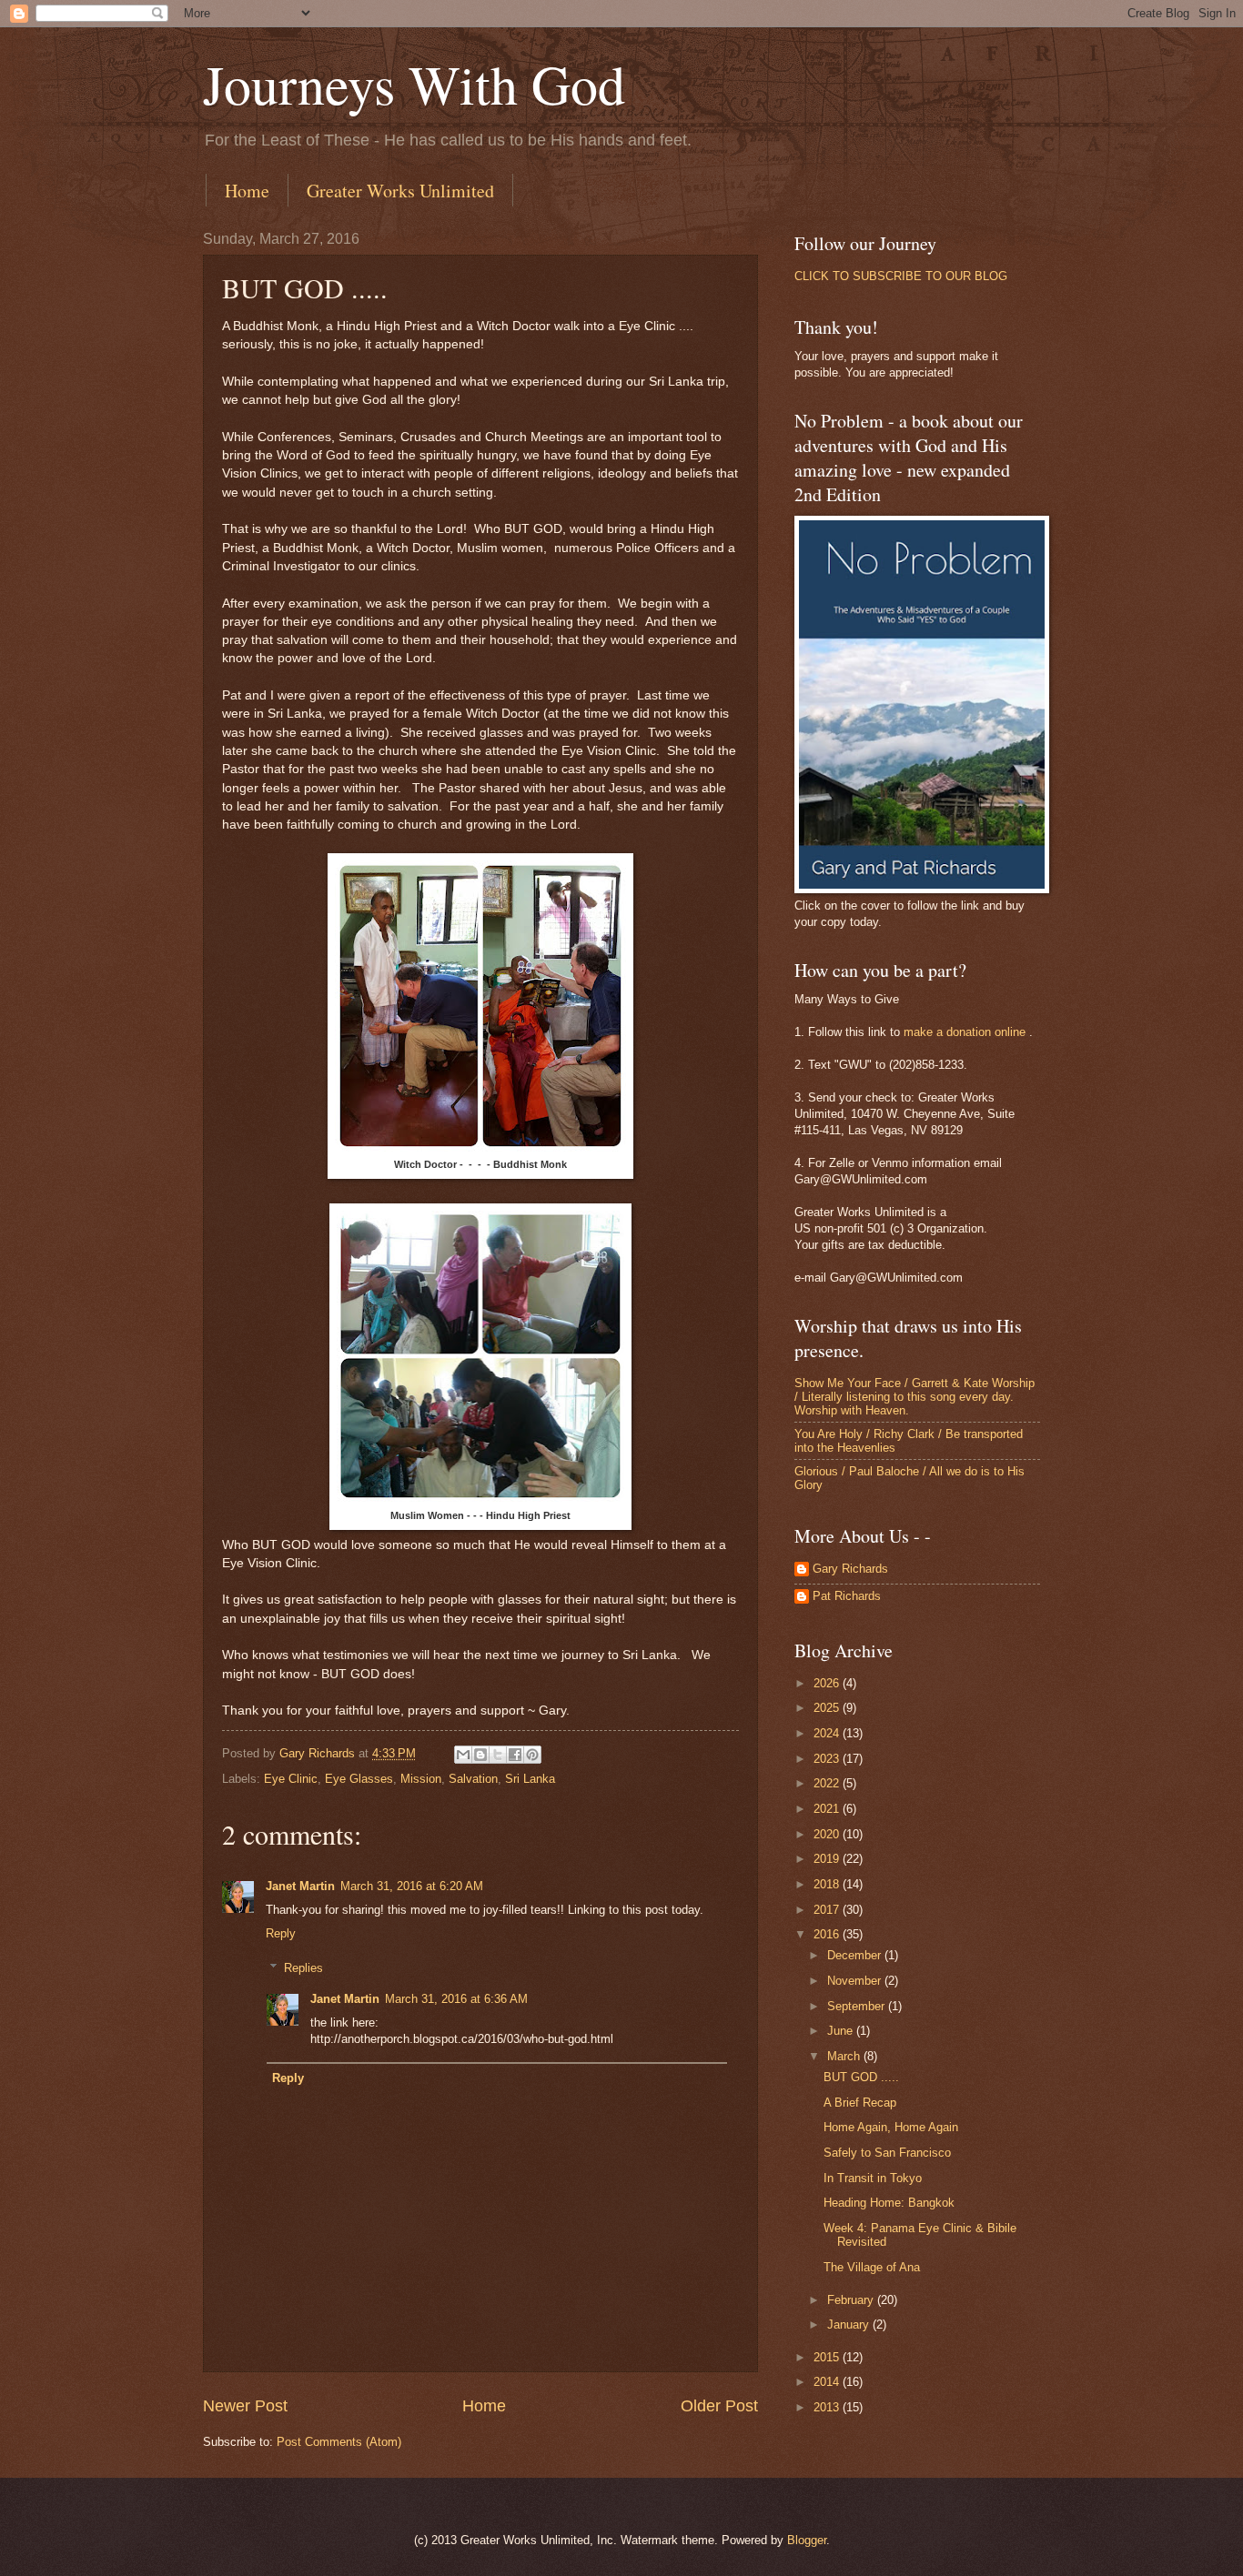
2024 (828, 1733)
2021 (828, 1809)
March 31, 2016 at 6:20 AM (412, 1886)
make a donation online (965, 1032)
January (850, 2324)
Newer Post (245, 2406)
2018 (828, 1884)
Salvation (473, 1779)
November (856, 1981)
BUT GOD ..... (861, 2077)
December (856, 1955)
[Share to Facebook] (515, 1755)
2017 (828, 1910)
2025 (828, 1708)
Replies (303, 1968)
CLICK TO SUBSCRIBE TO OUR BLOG (901, 276)
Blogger (807, 2540)
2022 (828, 1783)
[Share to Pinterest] (532, 1755)
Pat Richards (847, 1596)
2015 (828, 2357)
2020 (828, 1834)
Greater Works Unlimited (400, 191)
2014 (828, 2382)
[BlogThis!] (480, 1755)
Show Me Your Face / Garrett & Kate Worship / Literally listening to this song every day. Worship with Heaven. (915, 1397)
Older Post (719, 2406)
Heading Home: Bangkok (889, 2203)
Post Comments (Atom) (339, 2442)
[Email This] (463, 1755)
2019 (828, 1859)
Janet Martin (300, 1886)
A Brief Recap (860, 2103)
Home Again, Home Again (891, 2127)
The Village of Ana (872, 2267)
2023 (828, 1759)
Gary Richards (850, 1569)
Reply (281, 1933)
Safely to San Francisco (887, 2153)
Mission (421, 1779)
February (852, 2300)
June (842, 2031)
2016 (828, 1934)
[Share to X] (498, 1755)
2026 (828, 1683)
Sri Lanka (530, 1779)
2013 (828, 2407)
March (845, 2056)
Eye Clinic (291, 1779)
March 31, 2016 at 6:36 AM (456, 1999)
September (858, 2006)
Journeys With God (414, 84)
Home (247, 191)
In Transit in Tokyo (873, 2178)
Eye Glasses (359, 1779)
